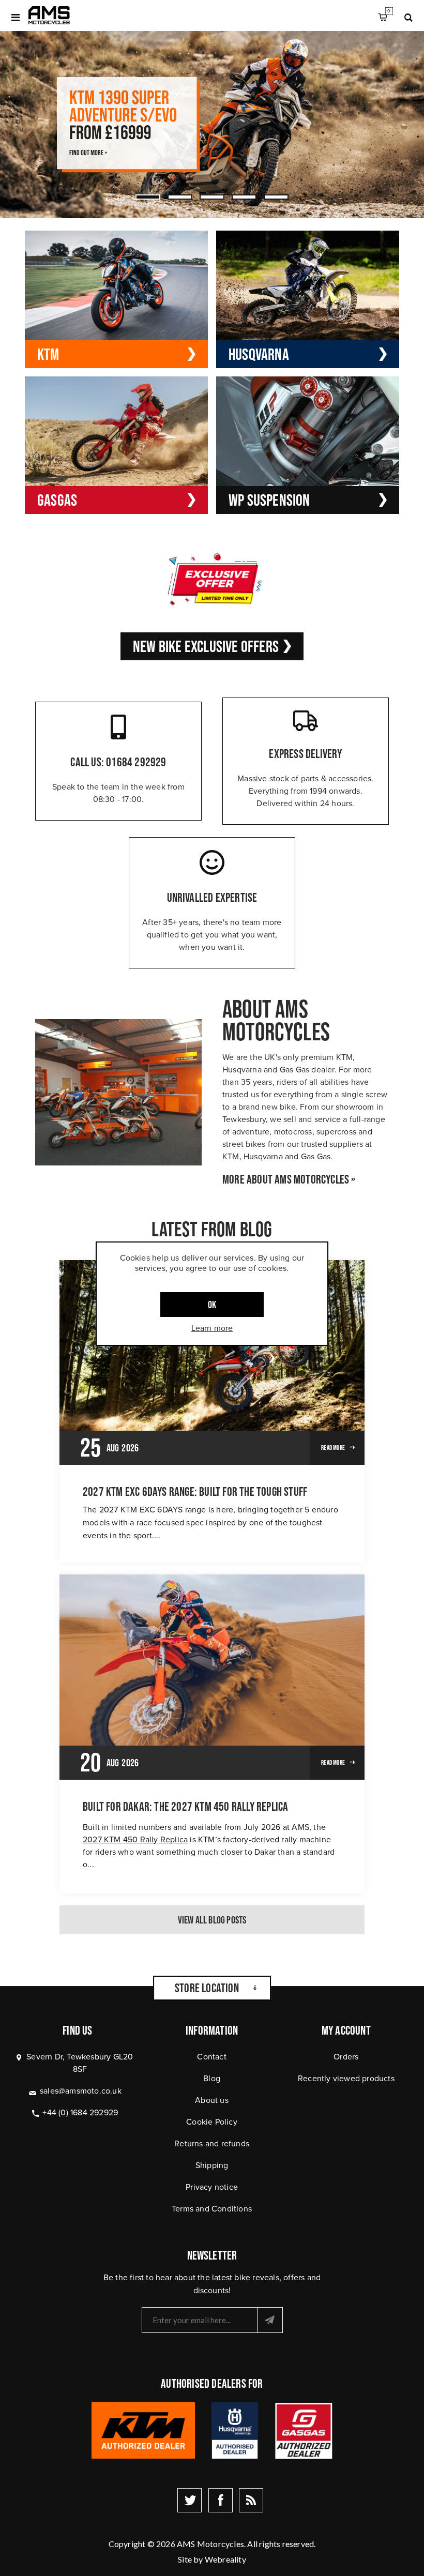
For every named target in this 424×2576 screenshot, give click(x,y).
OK (212, 1305)
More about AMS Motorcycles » (289, 1179)
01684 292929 (136, 762)
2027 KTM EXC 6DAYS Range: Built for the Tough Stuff (195, 1492)
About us (212, 2100)
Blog (212, 2078)
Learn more (212, 1328)
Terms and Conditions (212, 2209)
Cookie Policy (212, 2122)
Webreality (225, 2559)
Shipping (212, 2165)
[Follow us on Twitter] (190, 2500)
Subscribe (270, 2320)
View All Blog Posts (212, 1920)
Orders (346, 2057)
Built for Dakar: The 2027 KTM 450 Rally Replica (185, 1807)
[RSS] (251, 2500)
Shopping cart (389, 11)
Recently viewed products (346, 2078)
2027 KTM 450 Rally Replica (135, 1839)
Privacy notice (212, 2187)
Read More (333, 1448)
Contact (211, 2057)
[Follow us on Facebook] (221, 2500)
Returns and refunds (212, 2143)
